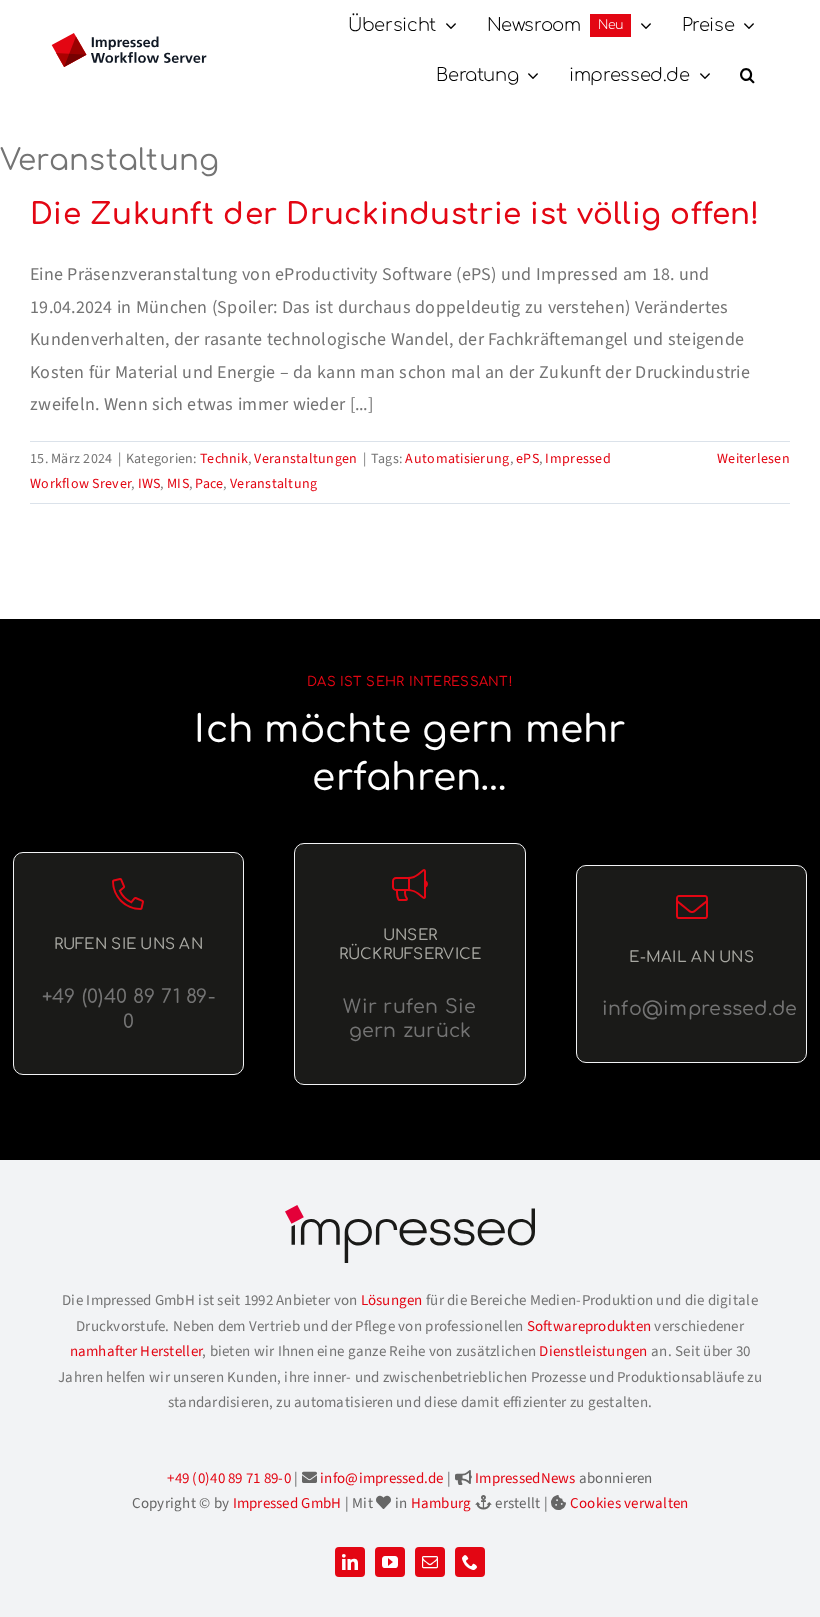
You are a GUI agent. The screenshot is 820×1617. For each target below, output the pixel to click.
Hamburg (441, 1503)
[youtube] (390, 1562)
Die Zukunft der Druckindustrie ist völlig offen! (394, 214)
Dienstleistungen (593, 1351)
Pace (209, 484)
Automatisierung (457, 459)
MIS (178, 484)
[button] (747, 75)
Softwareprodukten (589, 1326)
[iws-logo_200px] (129, 41)
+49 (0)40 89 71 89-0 (228, 1478)
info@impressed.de (382, 1478)
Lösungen (392, 1300)
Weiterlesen (753, 459)
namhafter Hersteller (136, 1351)
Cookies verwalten (629, 1503)
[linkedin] (350, 1562)
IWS (149, 484)
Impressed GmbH (287, 1503)
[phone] (470, 1562)
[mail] (430, 1562)
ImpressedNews (525, 1478)
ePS (527, 459)
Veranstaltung (274, 484)
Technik (224, 459)
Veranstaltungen (305, 459)
